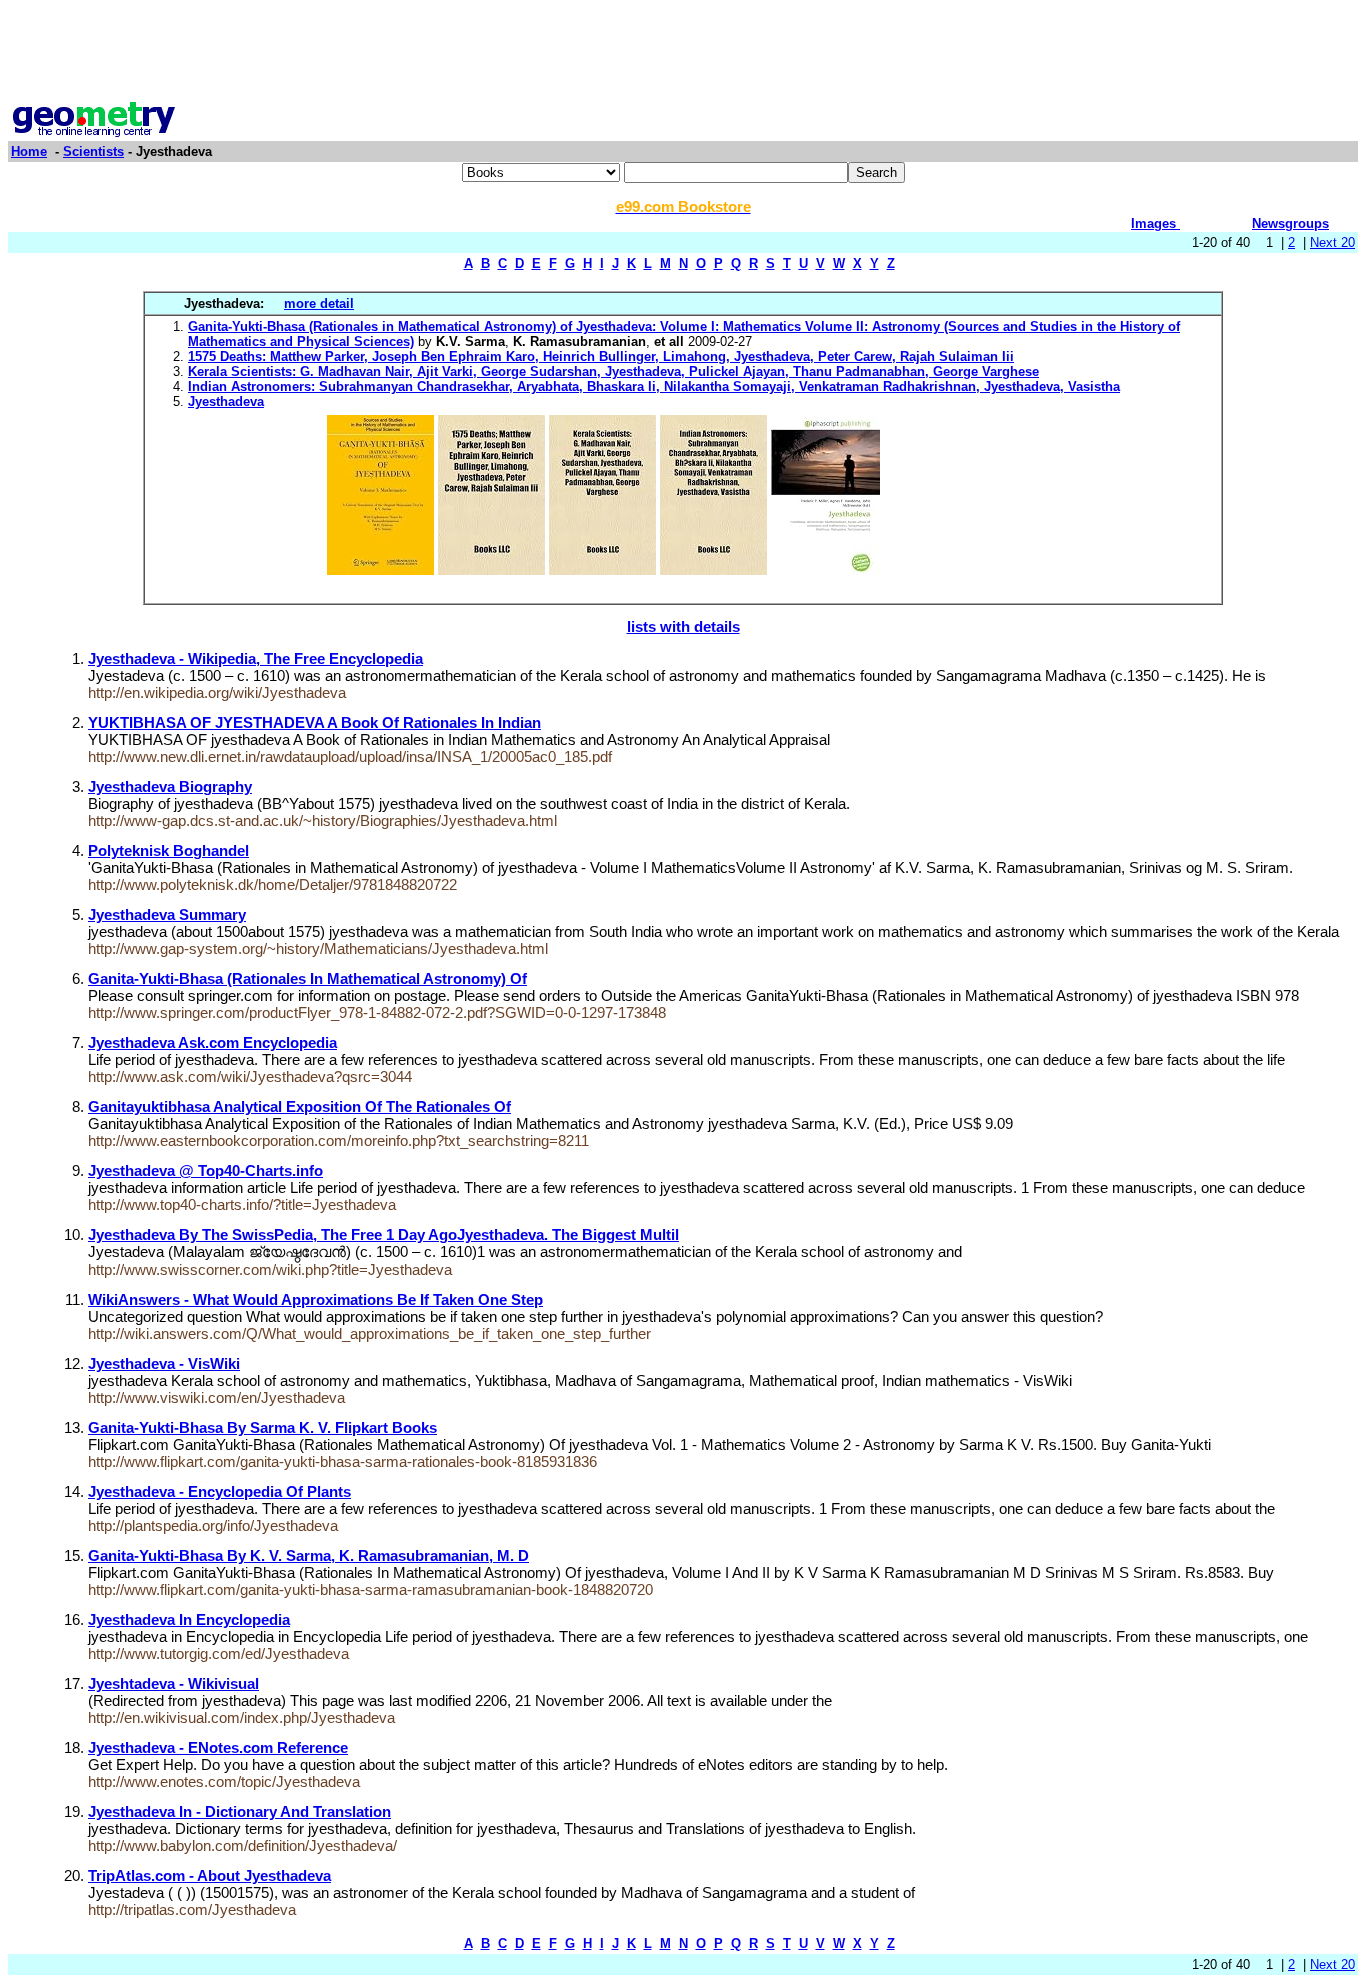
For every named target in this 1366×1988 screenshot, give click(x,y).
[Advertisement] (683, 53)
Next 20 (1332, 242)
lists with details (683, 626)
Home (29, 151)
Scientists (93, 151)
